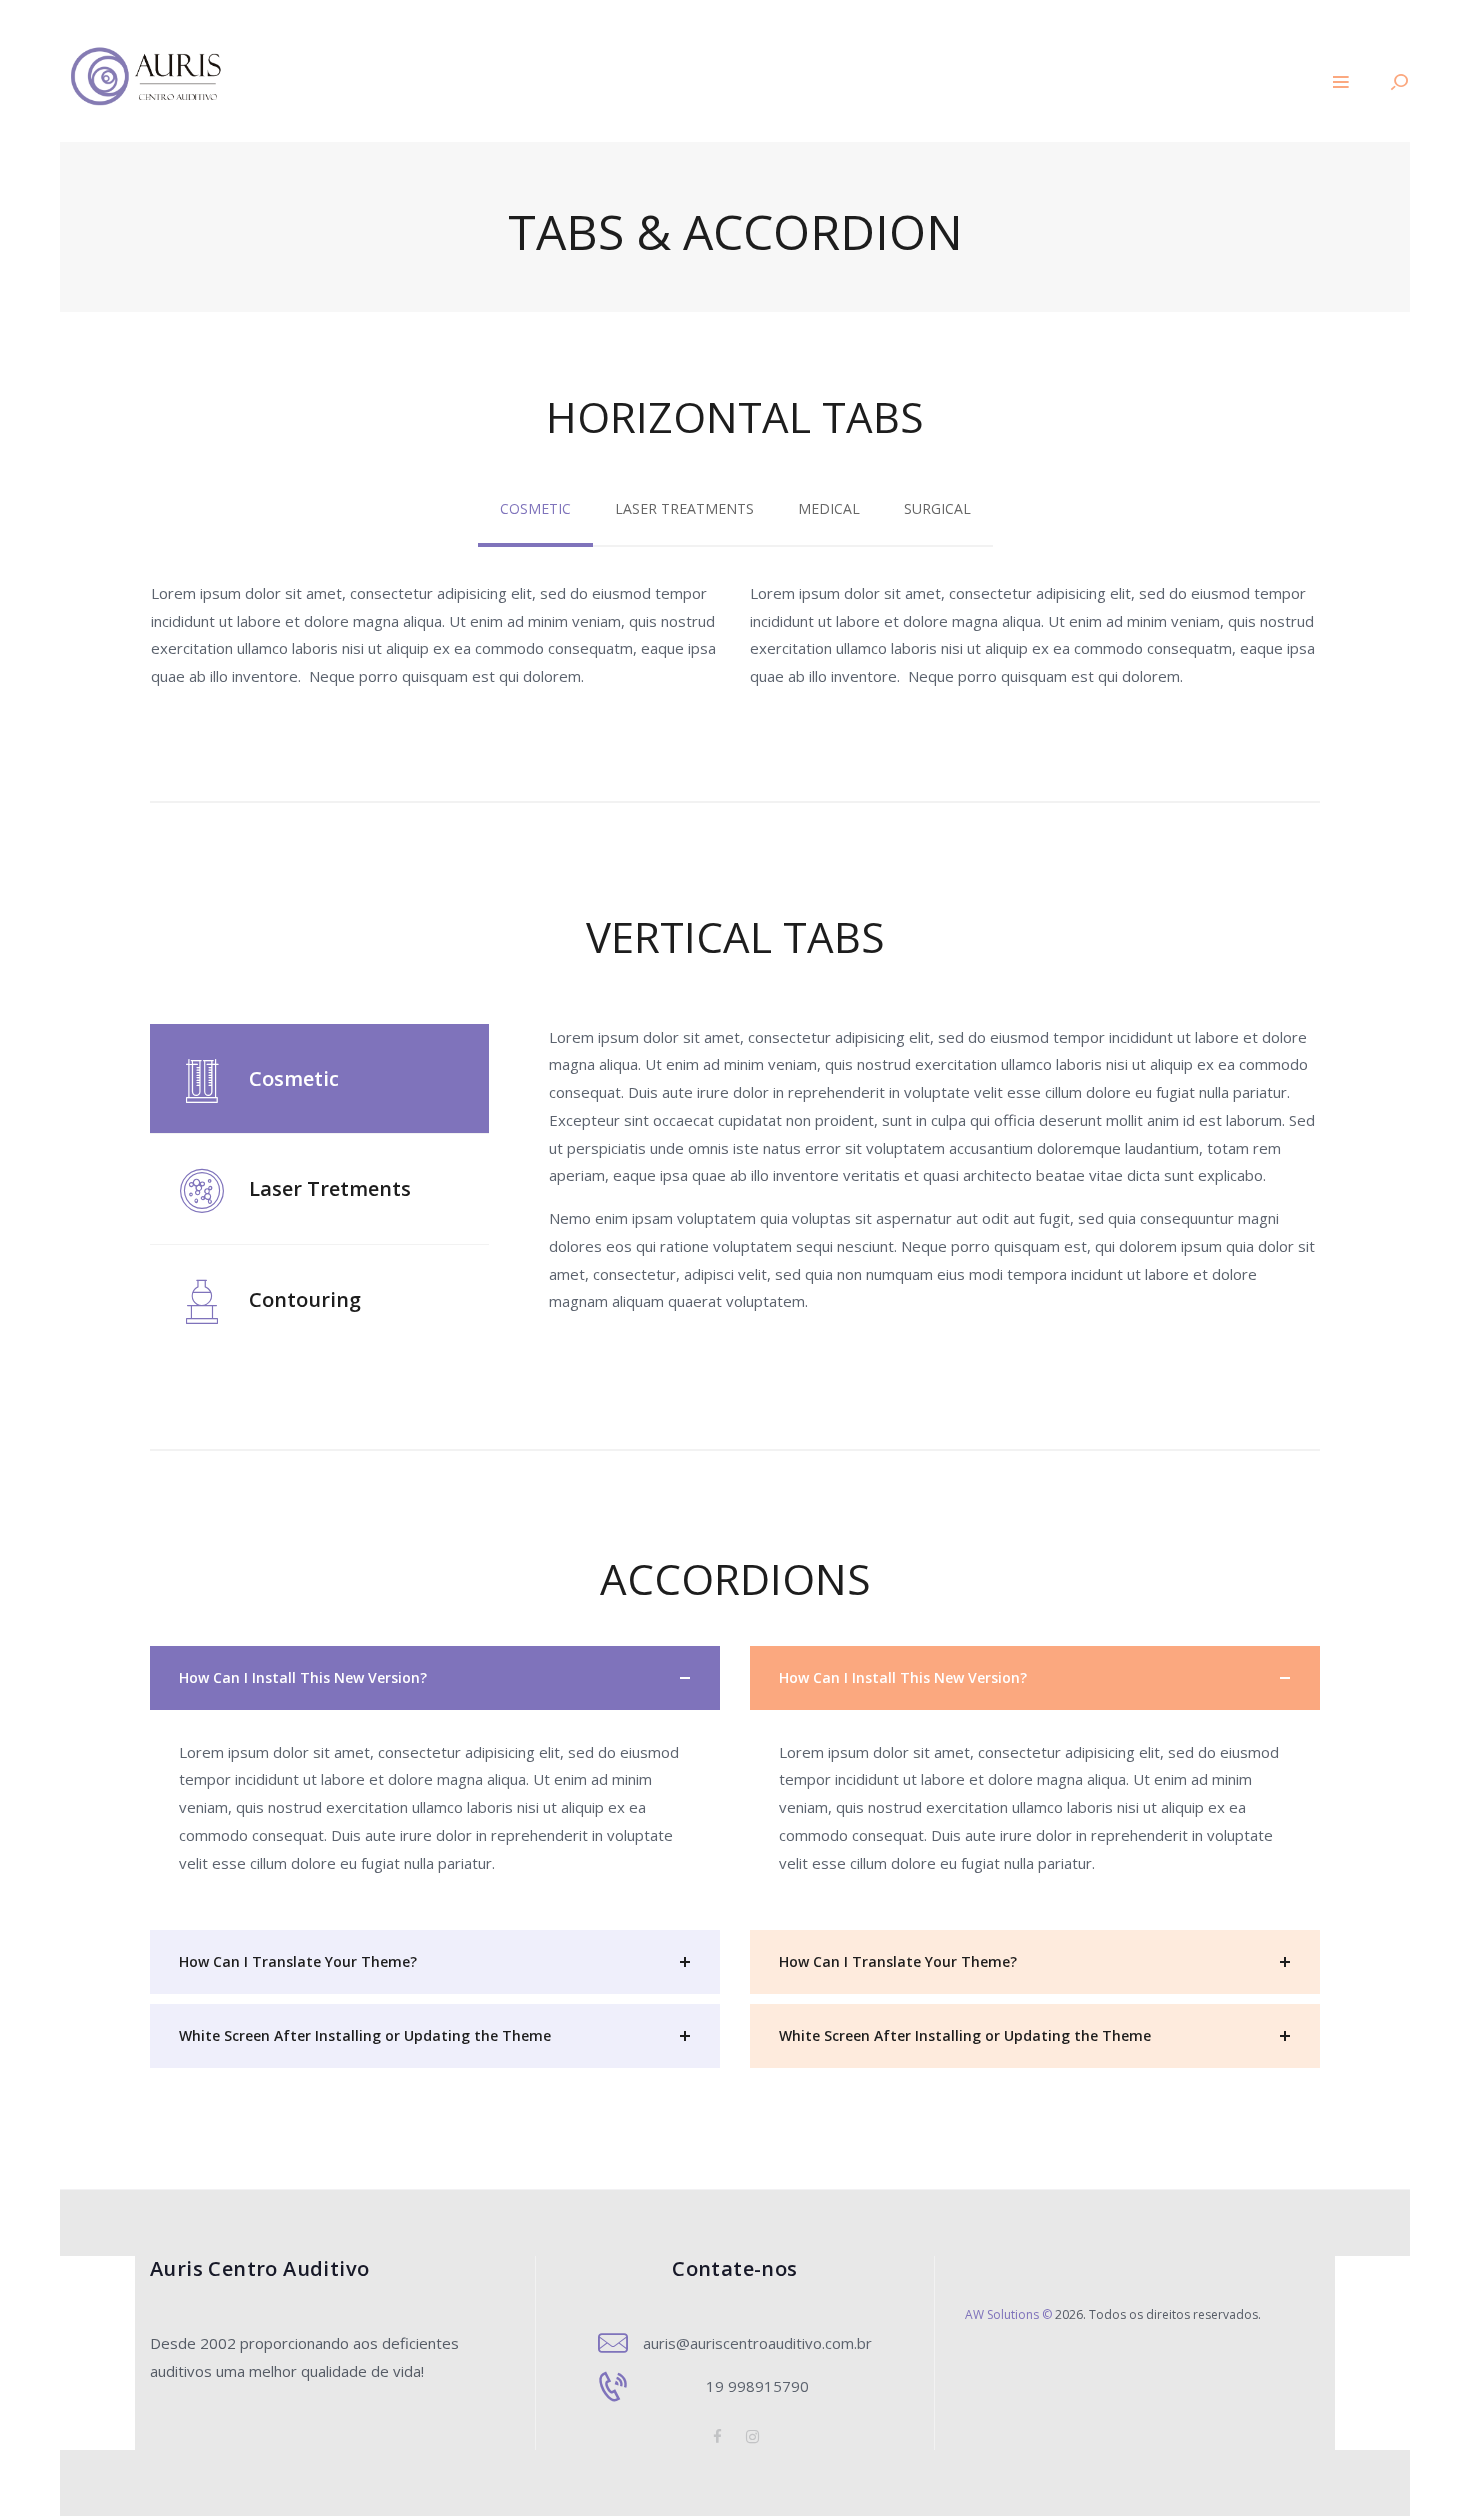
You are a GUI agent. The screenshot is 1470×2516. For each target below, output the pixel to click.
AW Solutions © (1008, 2314)
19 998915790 (757, 2386)
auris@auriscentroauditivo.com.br (757, 2343)
